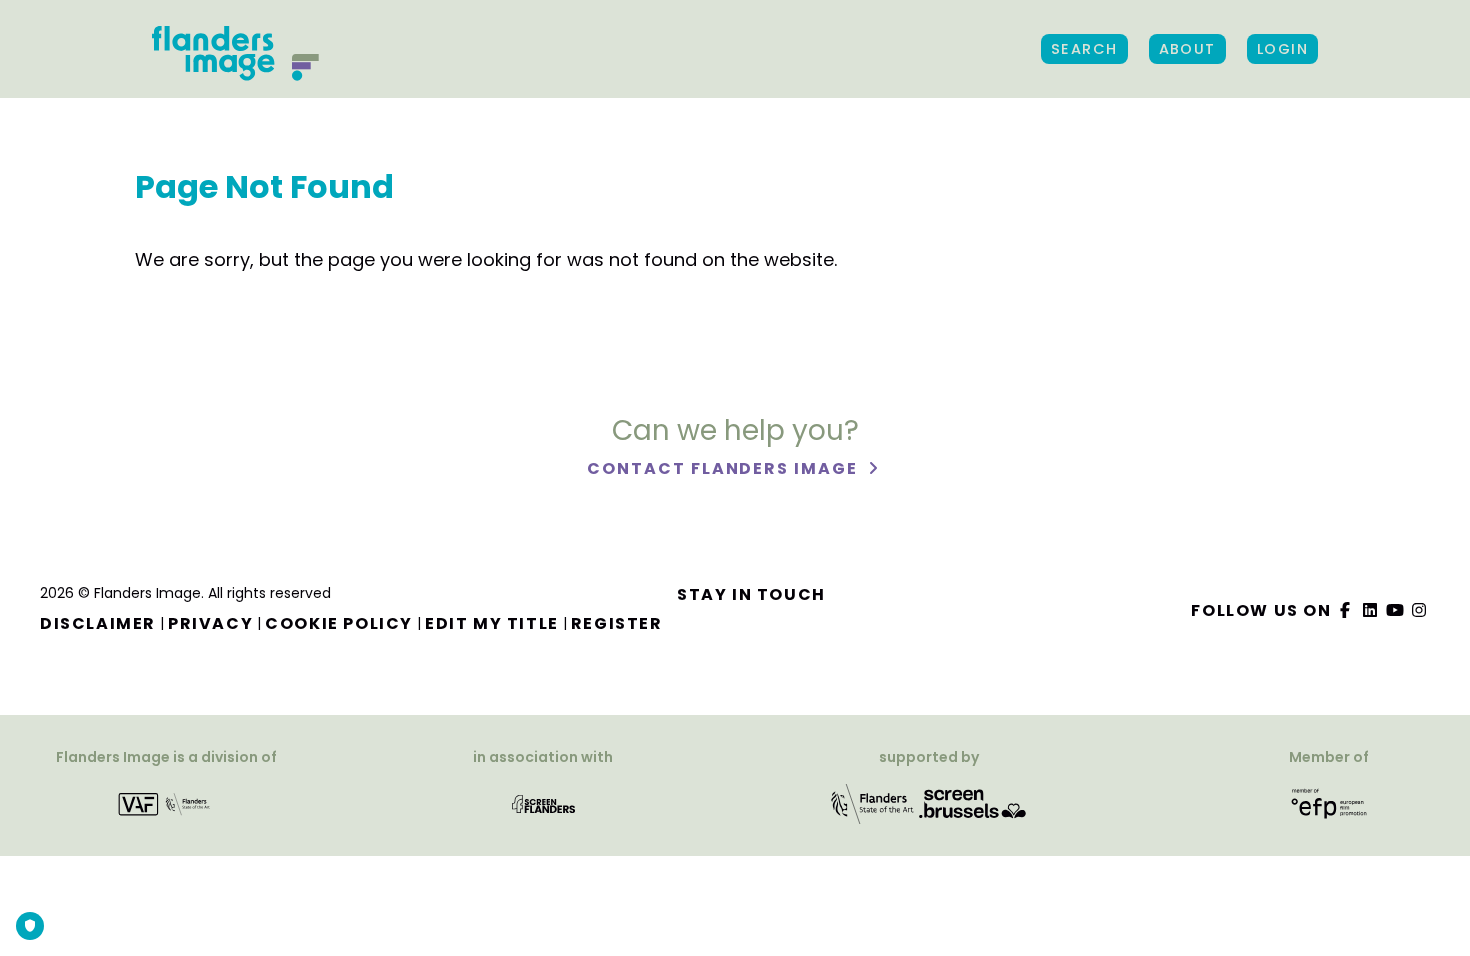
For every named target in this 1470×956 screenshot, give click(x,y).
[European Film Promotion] (1329, 802)
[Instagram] (1420, 610)
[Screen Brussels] (973, 802)
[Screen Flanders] (543, 802)
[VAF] (166, 802)
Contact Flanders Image (724, 468)
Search (1084, 49)
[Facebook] (1346, 610)
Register (617, 623)
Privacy (210, 623)
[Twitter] (1371, 610)
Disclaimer (98, 623)
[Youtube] (1395, 610)
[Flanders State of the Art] (873, 802)
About (1187, 49)
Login (1282, 49)
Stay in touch (751, 594)
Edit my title (492, 623)
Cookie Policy (339, 623)
